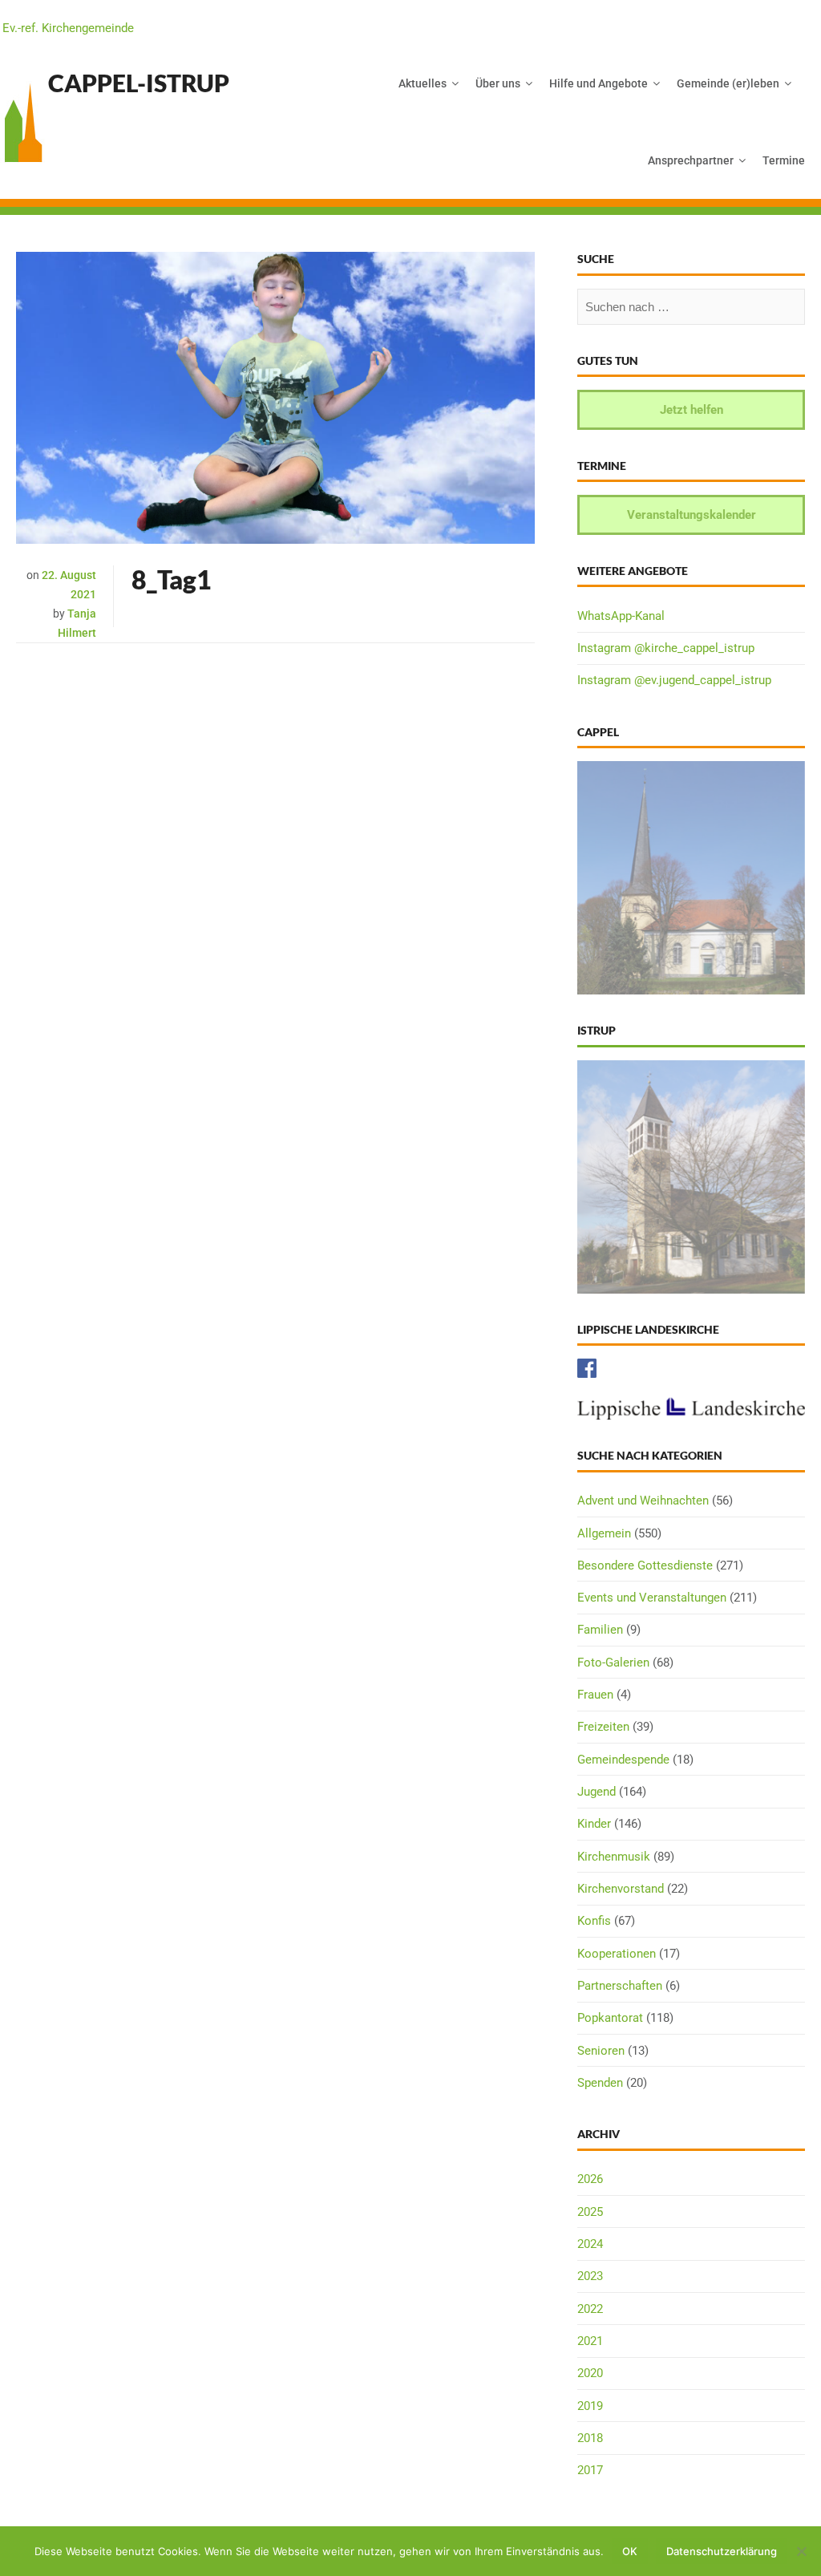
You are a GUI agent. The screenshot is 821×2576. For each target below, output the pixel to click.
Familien (600, 1630)
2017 (590, 2470)
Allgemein (604, 1533)
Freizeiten (603, 1727)
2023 (590, 2276)
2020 (590, 2373)
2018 (590, 2438)
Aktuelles (423, 83)
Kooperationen (617, 1954)
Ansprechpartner (691, 160)
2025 (590, 2212)
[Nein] (801, 2551)
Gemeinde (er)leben (728, 83)
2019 (590, 2406)
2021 (590, 2341)
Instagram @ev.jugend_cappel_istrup (674, 680)
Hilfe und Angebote (599, 83)
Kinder (594, 1824)
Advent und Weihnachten (643, 1501)
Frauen (595, 1695)
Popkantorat (610, 2018)
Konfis (594, 1921)
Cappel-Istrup (139, 83)
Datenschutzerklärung (722, 2551)
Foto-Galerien (613, 1663)
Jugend (597, 1792)
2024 (590, 2244)
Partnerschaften (620, 1986)
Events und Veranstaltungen (652, 1598)
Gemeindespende (623, 1760)
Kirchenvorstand (621, 1889)
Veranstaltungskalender (692, 515)
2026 (590, 2179)
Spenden (600, 2083)
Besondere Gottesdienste (645, 1565)
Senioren (601, 2051)
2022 (590, 2309)
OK (630, 2551)
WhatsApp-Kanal (621, 616)
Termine (784, 160)
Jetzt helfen (692, 410)
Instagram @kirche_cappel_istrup (666, 648)
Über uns (498, 83)
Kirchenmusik (614, 1857)
